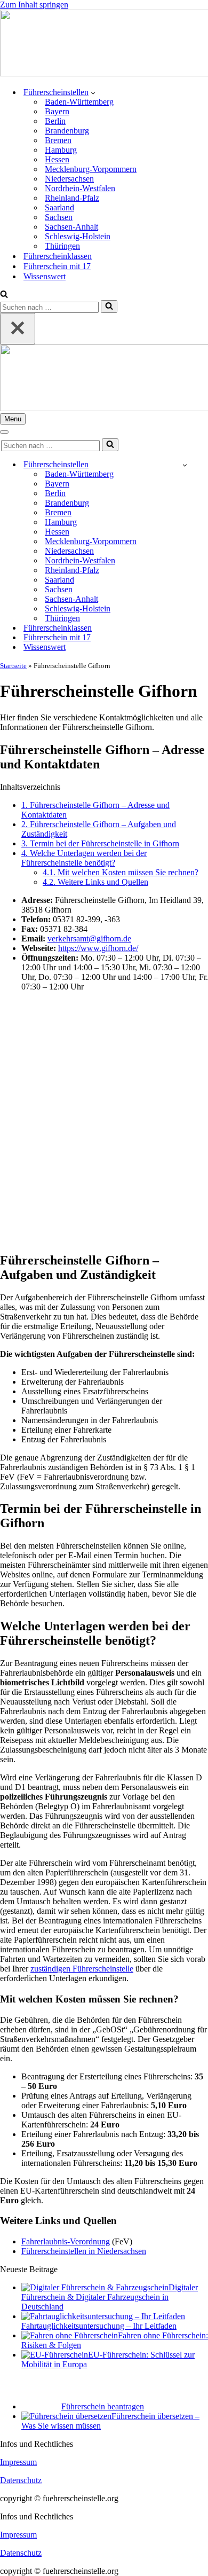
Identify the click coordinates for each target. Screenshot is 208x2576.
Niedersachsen (69, 179)
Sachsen (59, 217)
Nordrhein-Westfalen (80, 188)
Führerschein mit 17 (57, 266)
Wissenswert (45, 276)
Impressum (18, 2462)
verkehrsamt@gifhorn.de (89, 938)
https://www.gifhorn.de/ (98, 948)
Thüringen (62, 246)
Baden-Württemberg (79, 102)
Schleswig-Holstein (78, 236)
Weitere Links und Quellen (95, 882)
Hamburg (61, 150)
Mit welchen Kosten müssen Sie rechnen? (121, 872)
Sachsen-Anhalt (71, 227)
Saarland (59, 207)
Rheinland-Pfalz (72, 198)
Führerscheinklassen (58, 256)
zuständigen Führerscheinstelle (82, 1969)
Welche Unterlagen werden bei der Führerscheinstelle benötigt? (84, 858)
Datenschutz (21, 2480)
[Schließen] (18, 329)
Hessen (57, 159)
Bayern (57, 111)
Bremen (58, 140)
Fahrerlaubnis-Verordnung (66, 2241)
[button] (93, 92)
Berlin (55, 121)
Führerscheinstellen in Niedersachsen (84, 2251)
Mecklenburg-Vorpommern (91, 169)
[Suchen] (4, 295)
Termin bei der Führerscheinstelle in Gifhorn (100, 843)
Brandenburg (67, 131)
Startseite (13, 666)
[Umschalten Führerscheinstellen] (185, 465)
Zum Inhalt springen (34, 5)
